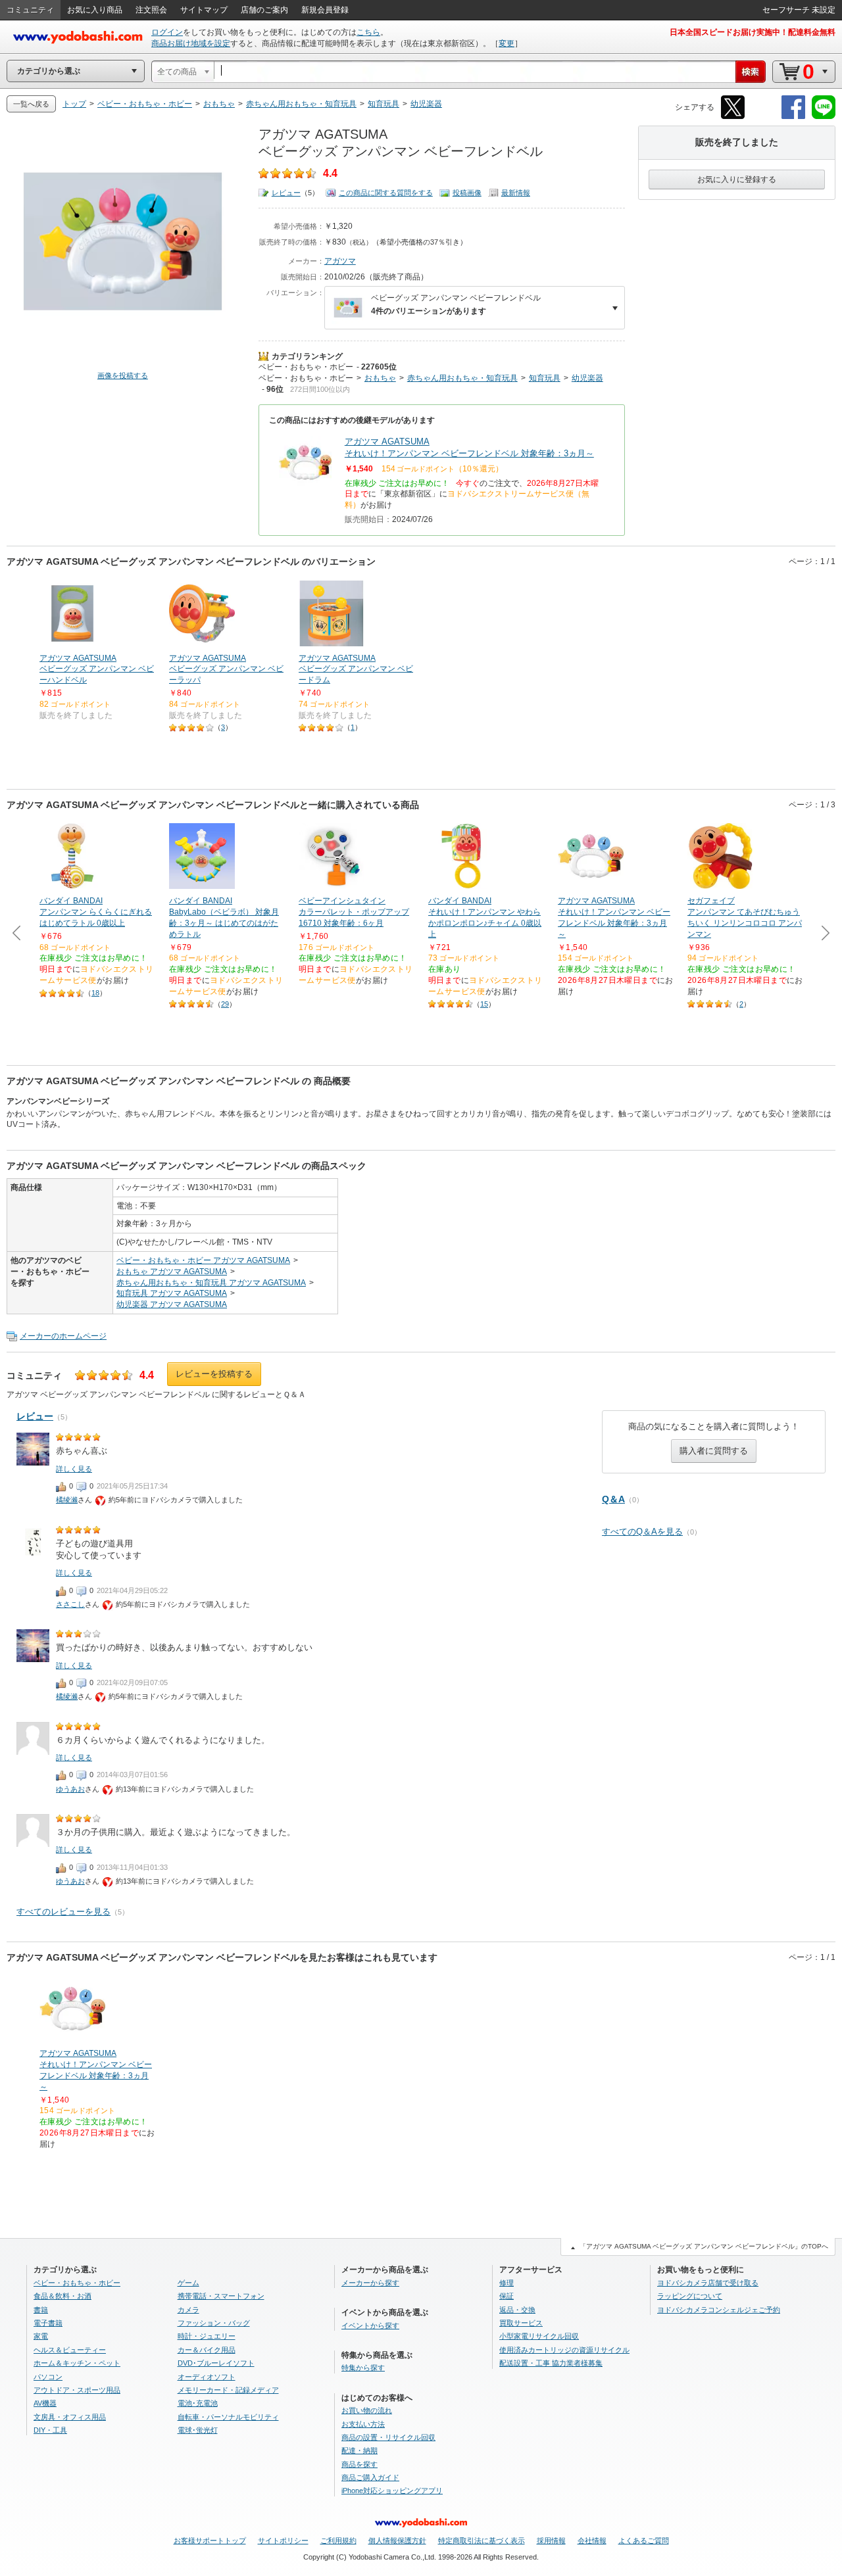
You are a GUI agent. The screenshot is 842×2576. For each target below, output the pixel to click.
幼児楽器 (587, 378)
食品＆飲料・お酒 (62, 2296)
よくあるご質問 (644, 2540)
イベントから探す (370, 2326)
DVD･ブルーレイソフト (216, 2363)
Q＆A (613, 1499)
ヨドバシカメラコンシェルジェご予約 (719, 2310)
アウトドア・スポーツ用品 (77, 2390)
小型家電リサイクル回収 (539, 2336)
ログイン (167, 32)
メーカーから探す (370, 2283)
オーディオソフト (207, 2377)
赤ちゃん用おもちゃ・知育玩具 (462, 378)
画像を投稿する (123, 375)
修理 (507, 2283)
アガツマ (340, 261)
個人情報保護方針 (397, 2540)
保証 (507, 2296)
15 (484, 1004)
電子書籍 (48, 2323)
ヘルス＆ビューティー (70, 2350)
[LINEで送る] (824, 117)
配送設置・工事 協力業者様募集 (551, 2363)
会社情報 (592, 2540)
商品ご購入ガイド (370, 2477)
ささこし (70, 1604)
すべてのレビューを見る (63, 1912)
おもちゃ (380, 378)
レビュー (286, 193)
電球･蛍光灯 (198, 2430)
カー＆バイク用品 (207, 2350)
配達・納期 (359, 2450)
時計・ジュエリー (207, 2336)
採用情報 (551, 2540)
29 (225, 1004)
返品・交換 (517, 2310)
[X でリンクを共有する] (733, 117)
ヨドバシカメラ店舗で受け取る (708, 2283)
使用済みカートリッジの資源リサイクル (564, 2350)
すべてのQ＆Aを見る (642, 1532)
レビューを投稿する (214, 1374)
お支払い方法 (363, 2424)
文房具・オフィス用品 (70, 2417)
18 (95, 993)
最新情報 (516, 193)
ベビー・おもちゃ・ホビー (306, 367)
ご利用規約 (338, 2540)
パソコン (48, 2377)
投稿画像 (467, 193)
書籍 (41, 2310)
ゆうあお (70, 1789)
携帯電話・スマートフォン (221, 2296)
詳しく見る (74, 1469)
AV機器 (45, 2403)
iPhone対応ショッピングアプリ (392, 2491)
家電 (41, 2336)
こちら (368, 32)
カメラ (188, 2310)
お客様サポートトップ (210, 2540)
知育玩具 (545, 378)
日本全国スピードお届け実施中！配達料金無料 (753, 32)
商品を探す (359, 2464)
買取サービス (521, 2323)
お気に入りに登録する (737, 179)
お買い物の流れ (367, 2410)
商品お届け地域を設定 (191, 43)
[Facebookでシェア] (793, 117)
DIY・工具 (50, 2430)
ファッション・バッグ (214, 2323)
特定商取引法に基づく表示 (482, 2540)
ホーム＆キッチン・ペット (77, 2363)
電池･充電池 (198, 2403)
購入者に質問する (714, 1451)
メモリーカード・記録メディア (228, 2390)
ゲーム (188, 2283)
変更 (507, 43)
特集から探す (363, 2368)
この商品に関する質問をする (386, 193)
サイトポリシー (283, 2540)
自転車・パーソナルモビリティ (228, 2417)
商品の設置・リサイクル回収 (388, 2437)
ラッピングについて (690, 2296)
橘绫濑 (67, 1500)
